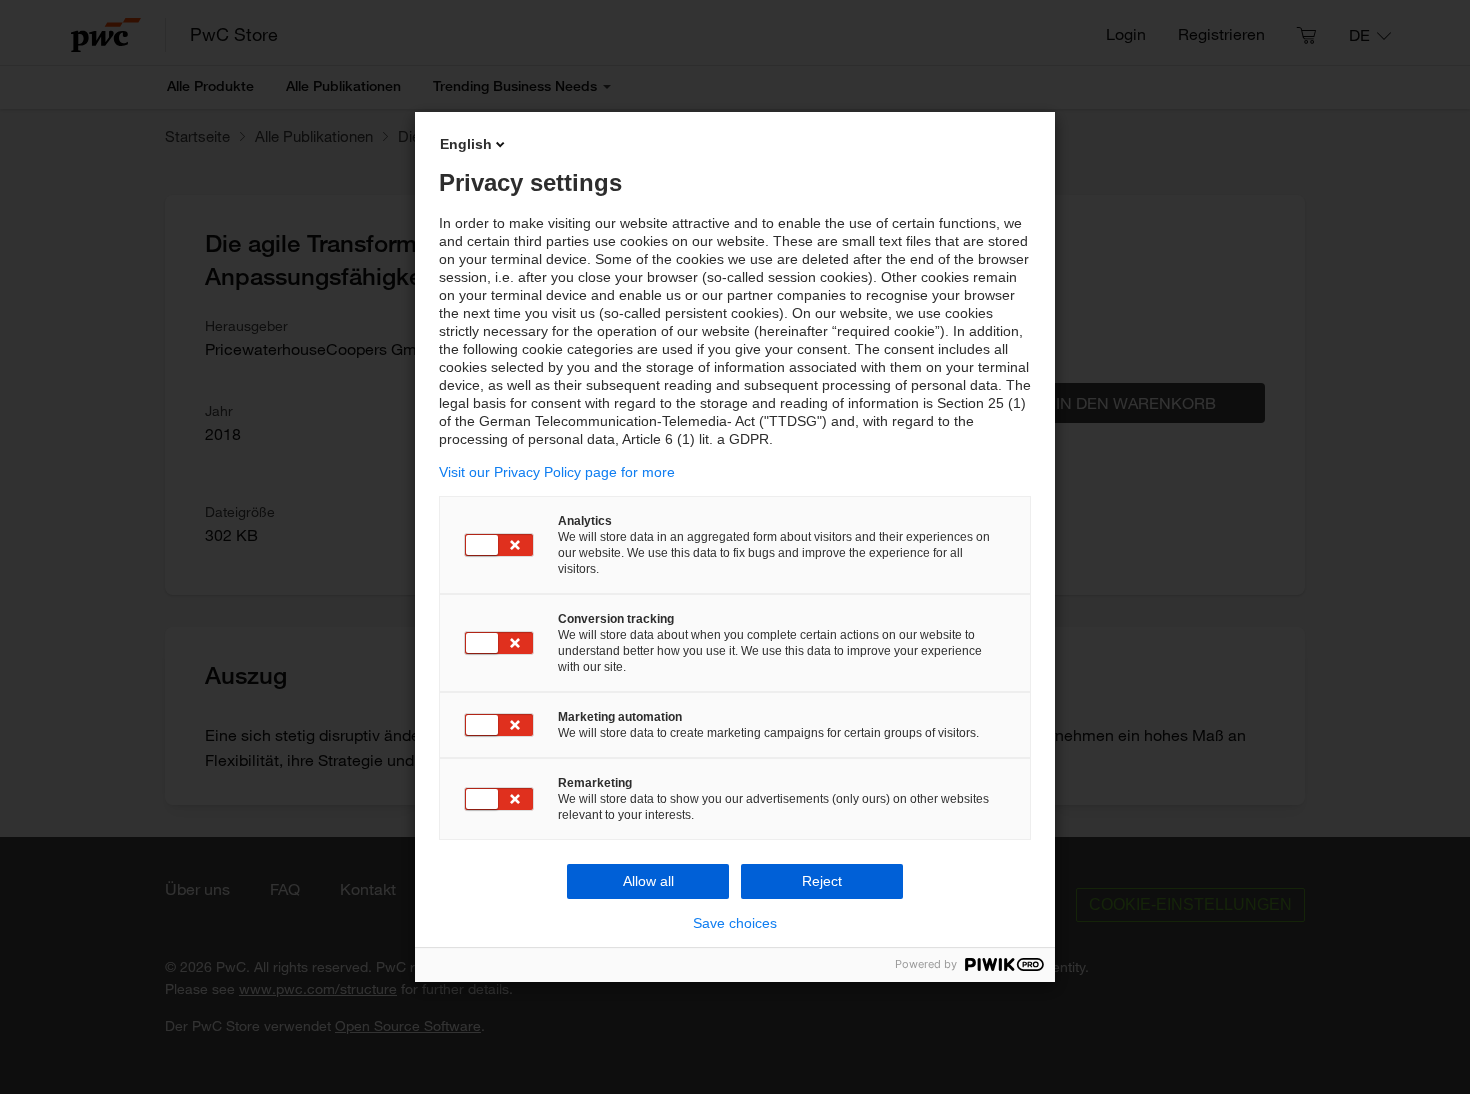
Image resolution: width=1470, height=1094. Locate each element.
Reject (822, 881)
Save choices (735, 923)
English (466, 144)
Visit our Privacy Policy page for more (557, 472)
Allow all (648, 881)
